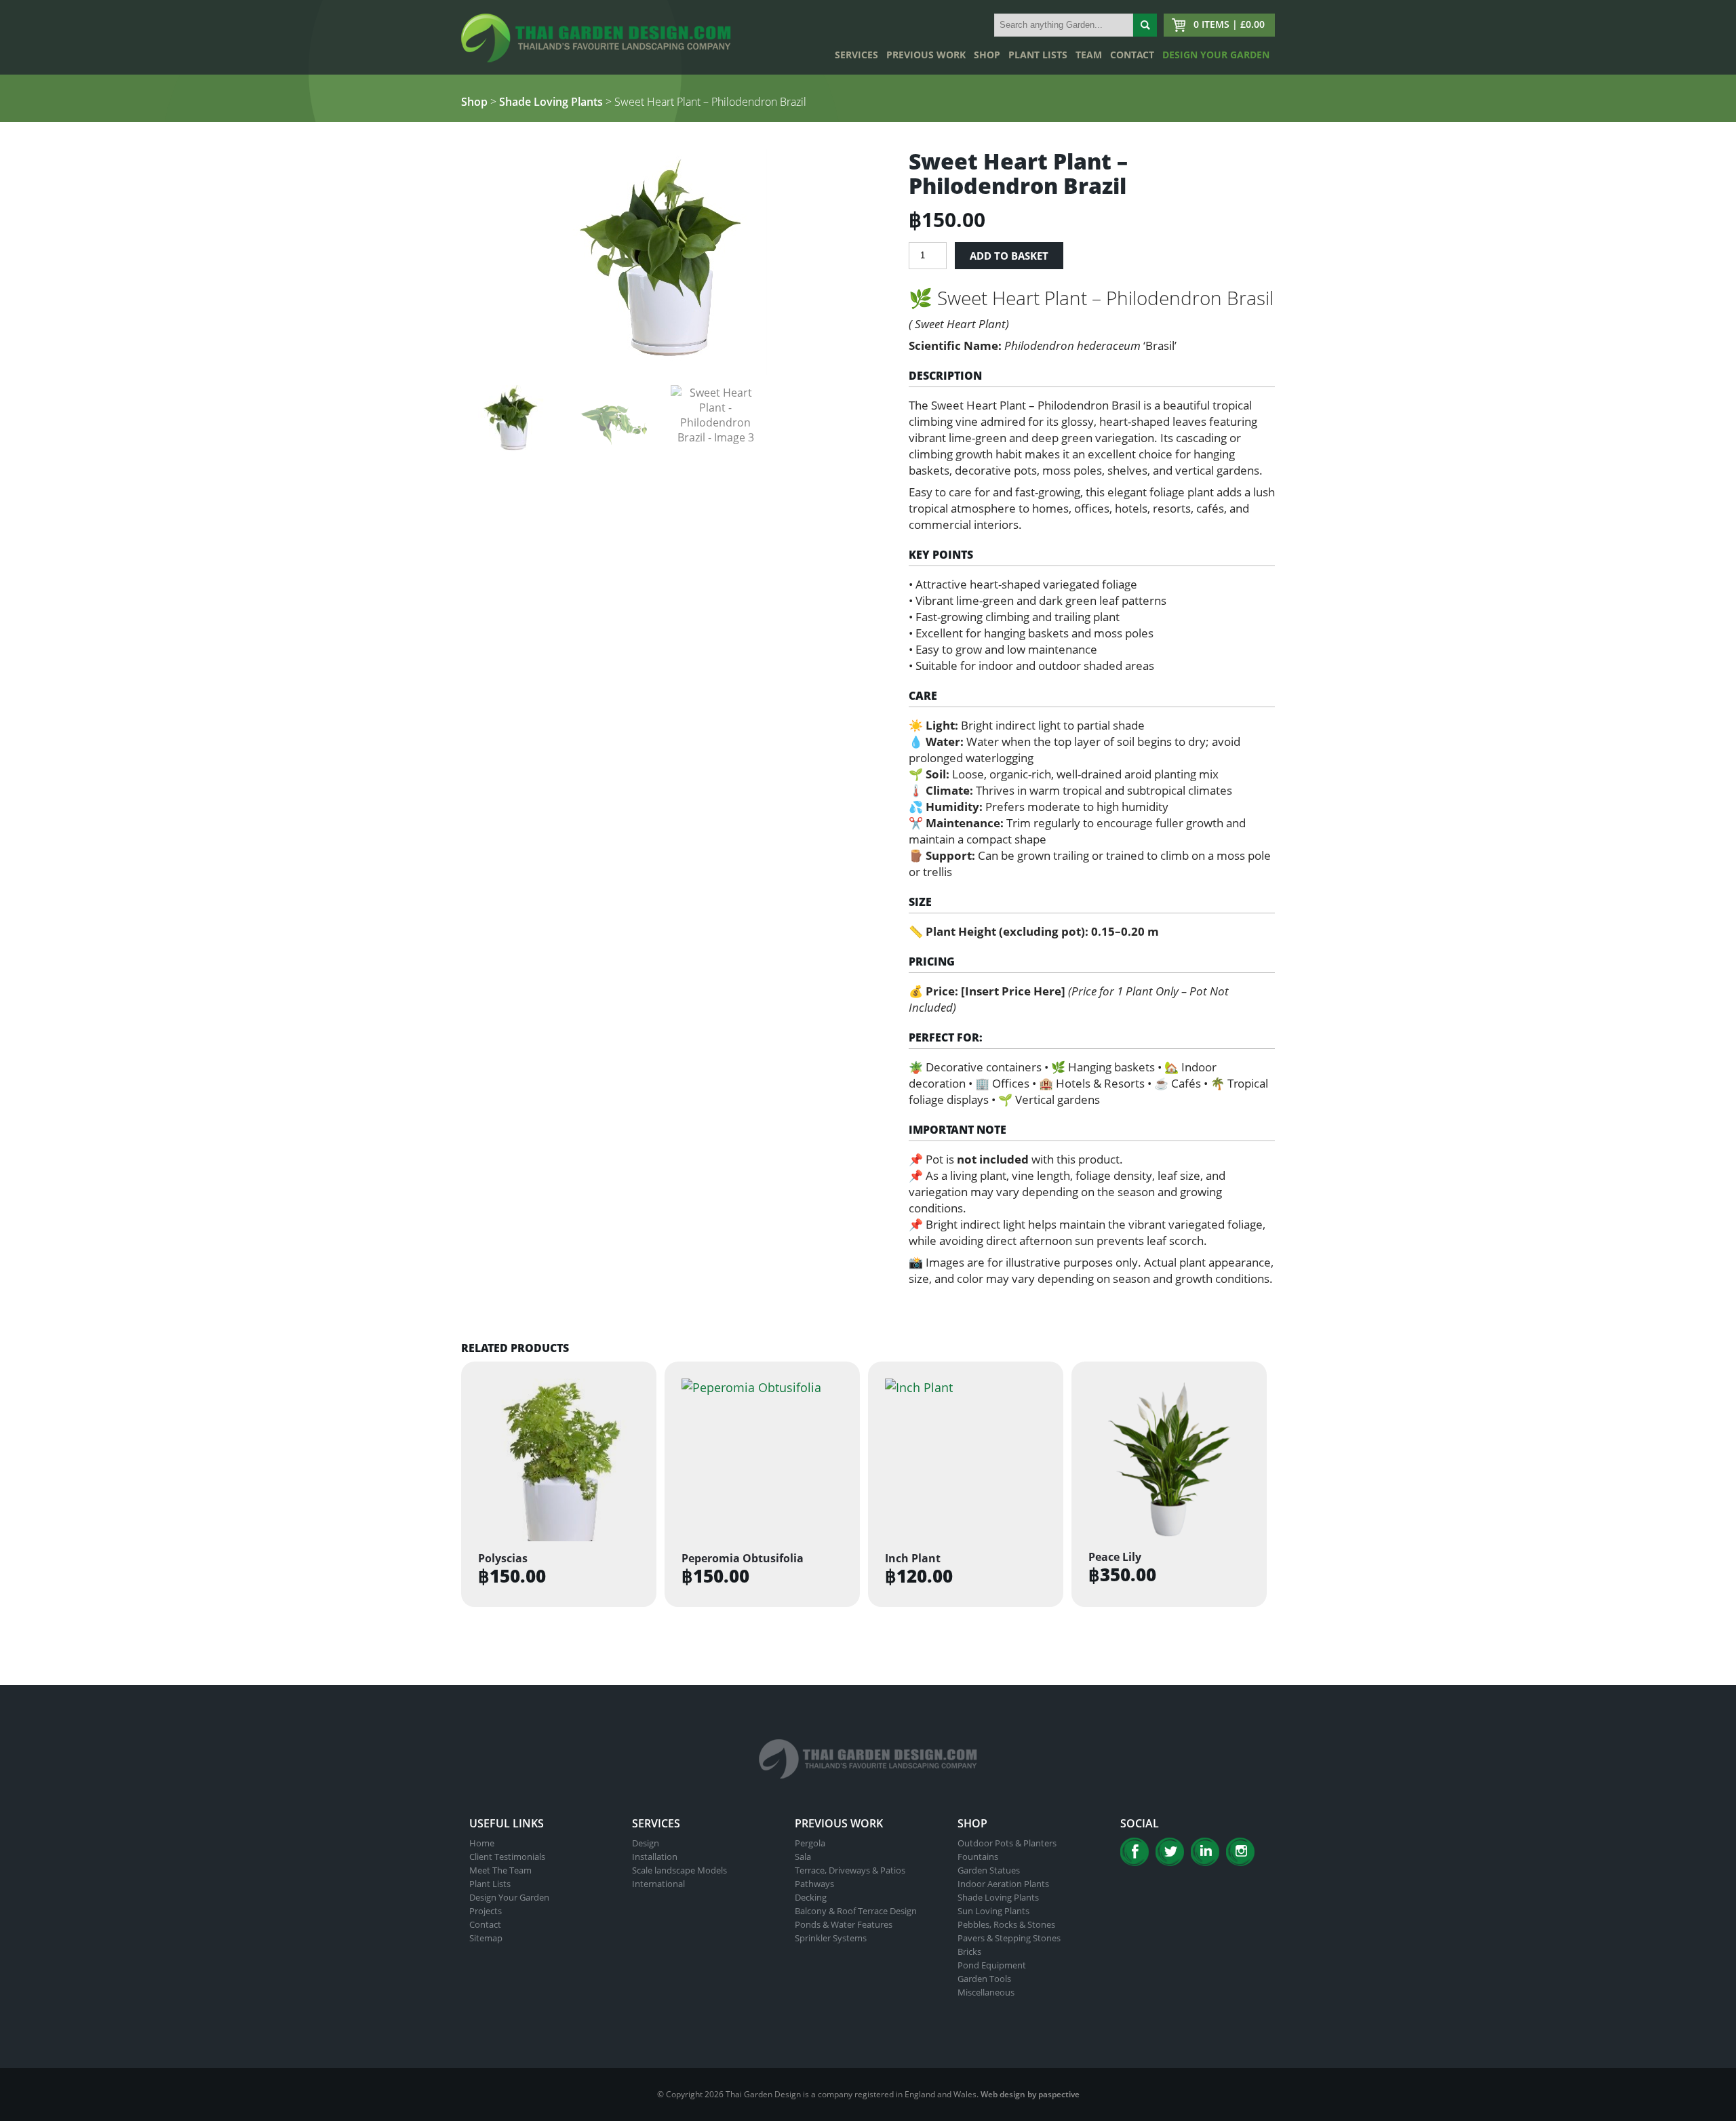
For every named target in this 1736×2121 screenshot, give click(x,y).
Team (1089, 55)
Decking (811, 1897)
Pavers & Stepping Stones (1009, 1938)
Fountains (978, 1857)
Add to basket (1009, 256)
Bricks (969, 1951)
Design (646, 1843)
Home (482, 1843)
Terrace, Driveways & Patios (850, 1870)
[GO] (1145, 25)
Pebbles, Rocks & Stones (1006, 1924)
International (658, 1884)
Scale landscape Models (679, 1870)
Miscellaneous (986, 1992)
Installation (655, 1857)
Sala (803, 1857)
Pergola (810, 1843)
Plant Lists (1038, 55)
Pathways (814, 1884)
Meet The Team (500, 1870)
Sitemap (486, 1938)
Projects (486, 1911)
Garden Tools (984, 1979)
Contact (1132, 55)
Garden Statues (989, 1870)
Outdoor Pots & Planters (1007, 1843)
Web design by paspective (1030, 2094)
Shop (987, 55)
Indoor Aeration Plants (1003, 1884)
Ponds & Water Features (844, 1924)
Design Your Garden (1216, 55)
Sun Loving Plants (993, 1911)
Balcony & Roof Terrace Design (856, 1911)
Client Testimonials (507, 1857)
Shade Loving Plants (551, 102)
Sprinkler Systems (831, 1938)
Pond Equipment (992, 1965)
